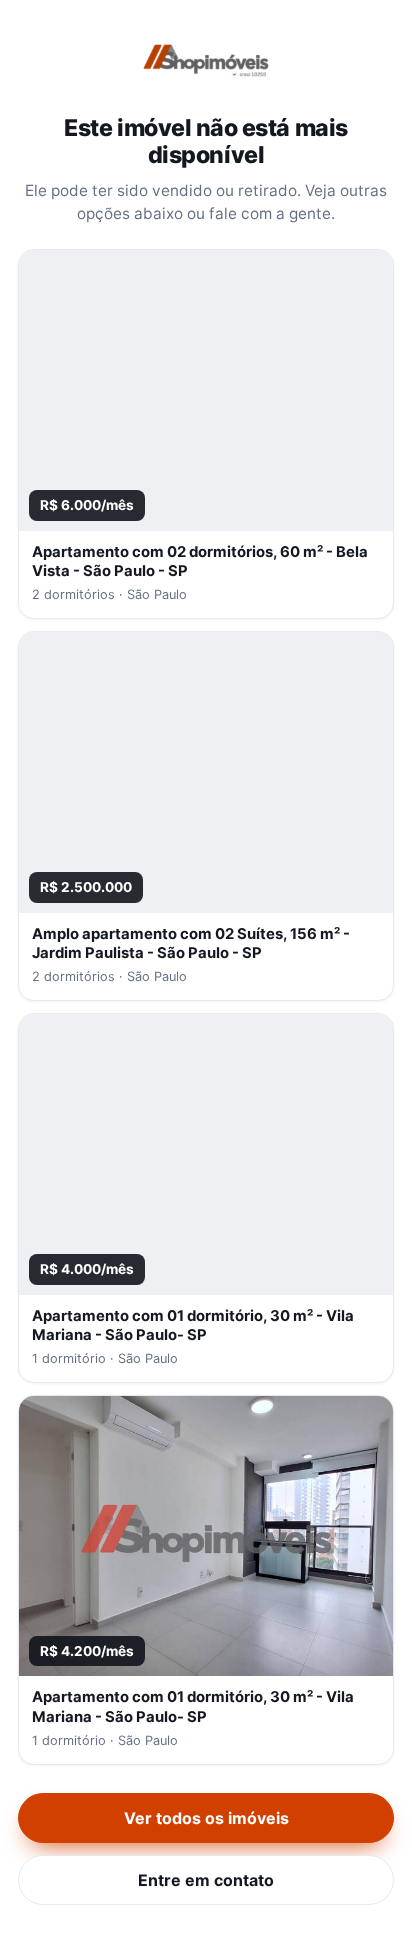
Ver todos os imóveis (206, 1818)
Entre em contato (206, 1880)
